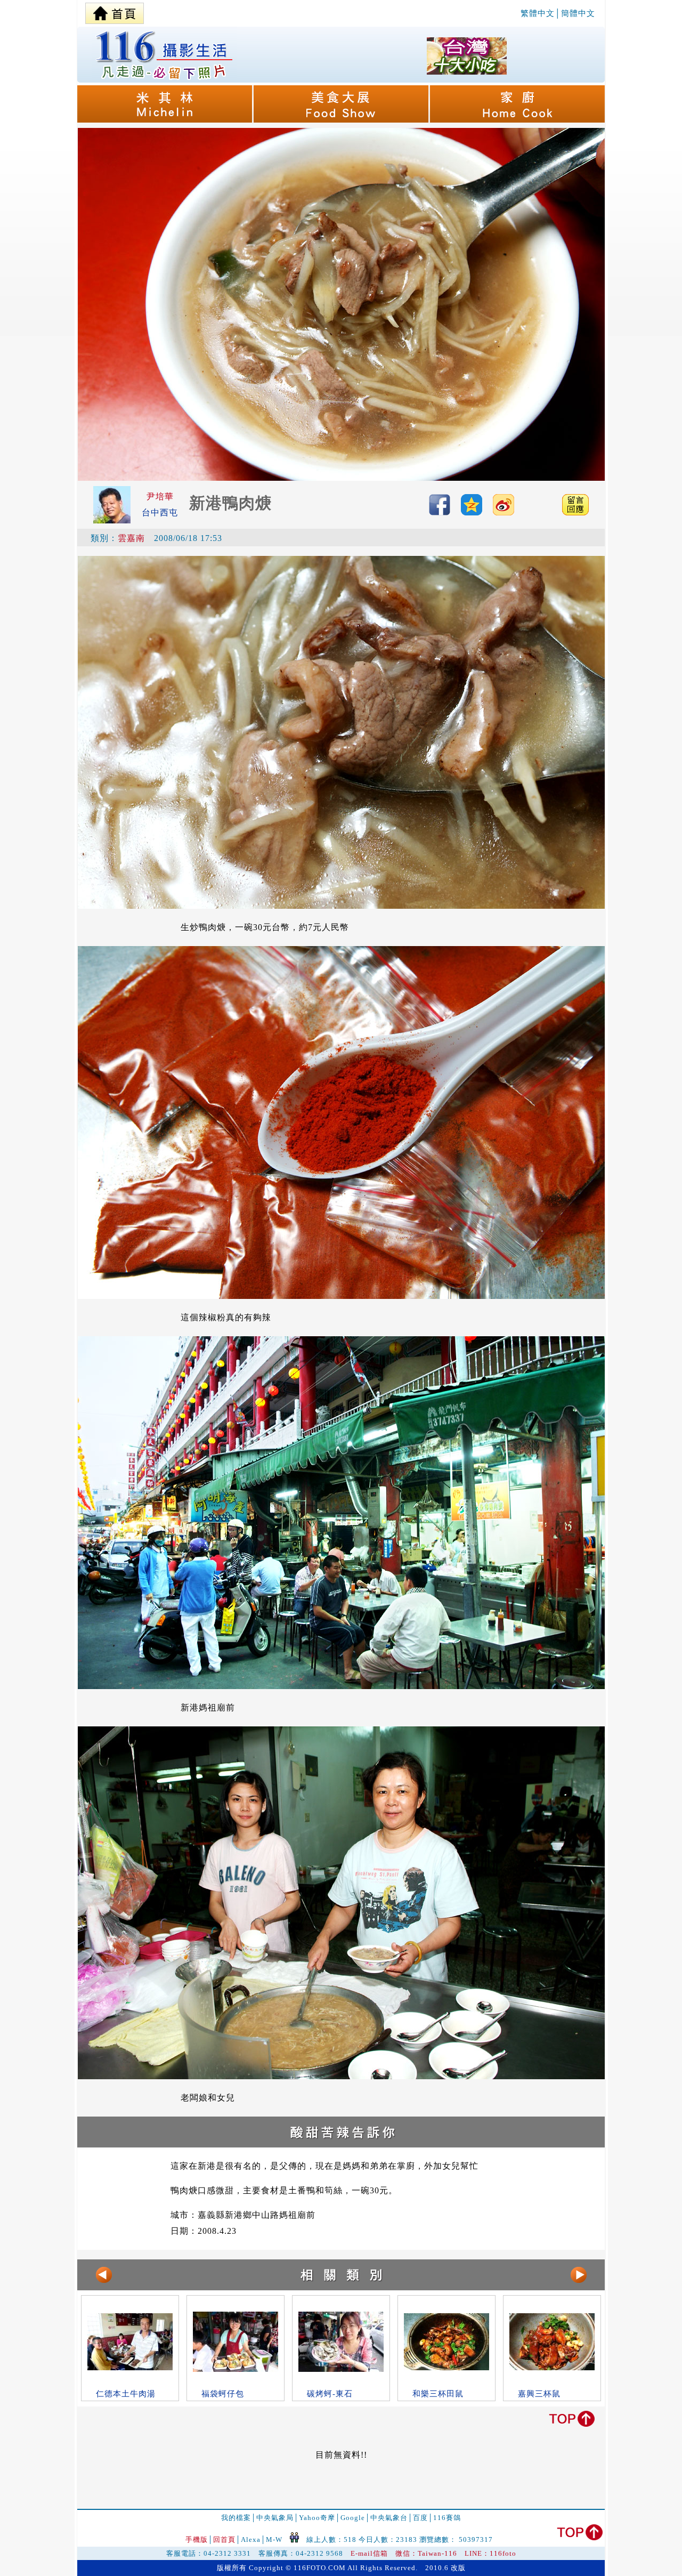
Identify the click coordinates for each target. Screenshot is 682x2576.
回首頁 (224, 2539)
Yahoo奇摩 (317, 2518)
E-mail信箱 (369, 2553)
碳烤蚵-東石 (330, 2394)
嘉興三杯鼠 (539, 2394)
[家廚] (517, 120)
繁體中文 (538, 13)
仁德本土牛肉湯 (126, 2394)
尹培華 (160, 496)
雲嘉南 (131, 538)
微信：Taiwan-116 (426, 2553)
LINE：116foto (490, 2553)
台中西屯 (160, 512)
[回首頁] (115, 11)
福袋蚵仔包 (223, 2394)
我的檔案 (236, 2518)
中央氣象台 (389, 2518)
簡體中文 (578, 13)
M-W (274, 2539)
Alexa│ (253, 2539)
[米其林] (165, 120)
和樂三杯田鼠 (438, 2394)
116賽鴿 (447, 2518)
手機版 (197, 2539)
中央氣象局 (275, 2518)
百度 (420, 2518)
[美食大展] (342, 120)
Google (353, 2518)
